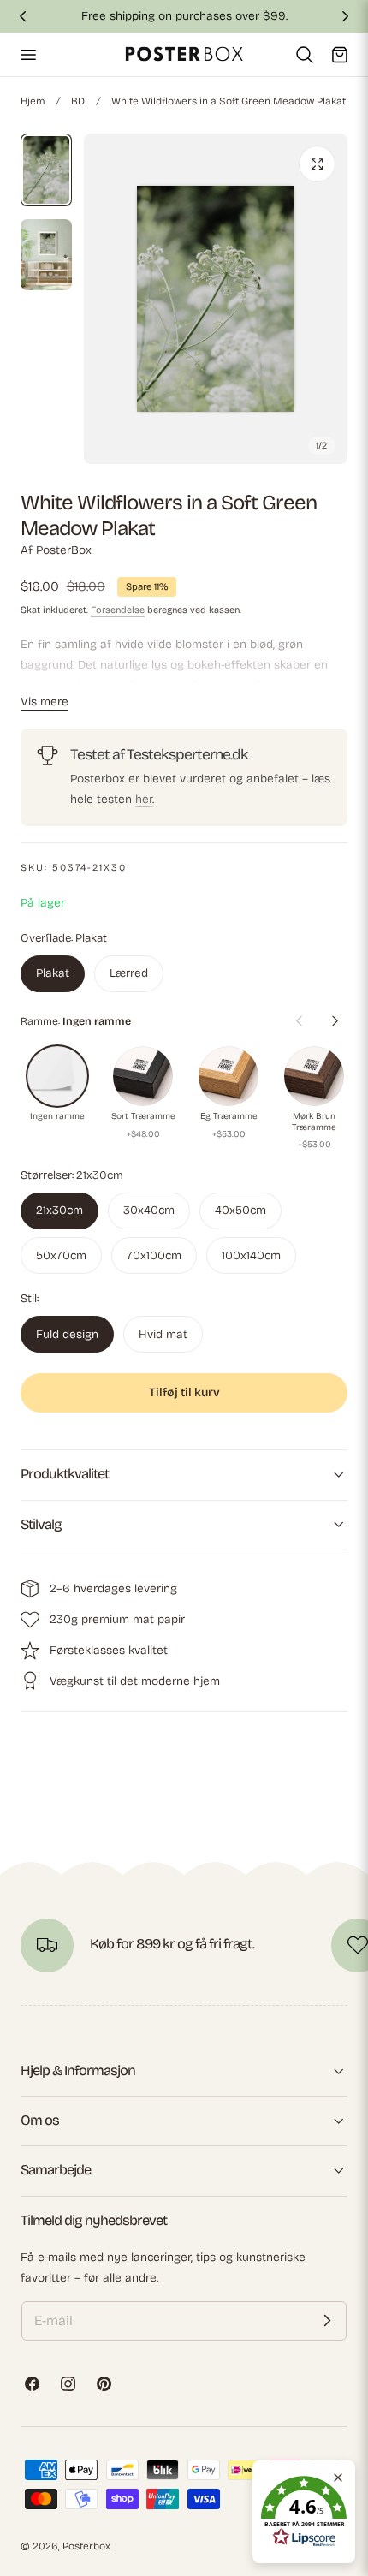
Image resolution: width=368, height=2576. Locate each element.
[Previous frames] (299, 1021)
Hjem (33, 101)
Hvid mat (163, 1334)
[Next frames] (335, 1021)
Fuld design (67, 1334)
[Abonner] (327, 2321)
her (144, 799)
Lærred (129, 973)
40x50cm (240, 1210)
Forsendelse (118, 610)
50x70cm (61, 1255)
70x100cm (154, 1255)
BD (78, 101)
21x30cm (59, 1210)
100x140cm (251, 1255)
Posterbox (86, 2546)
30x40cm (149, 1210)
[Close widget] (338, 2478)
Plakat (53, 973)
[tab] (46, 170)
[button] (27, 54)
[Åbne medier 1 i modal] (317, 164)
